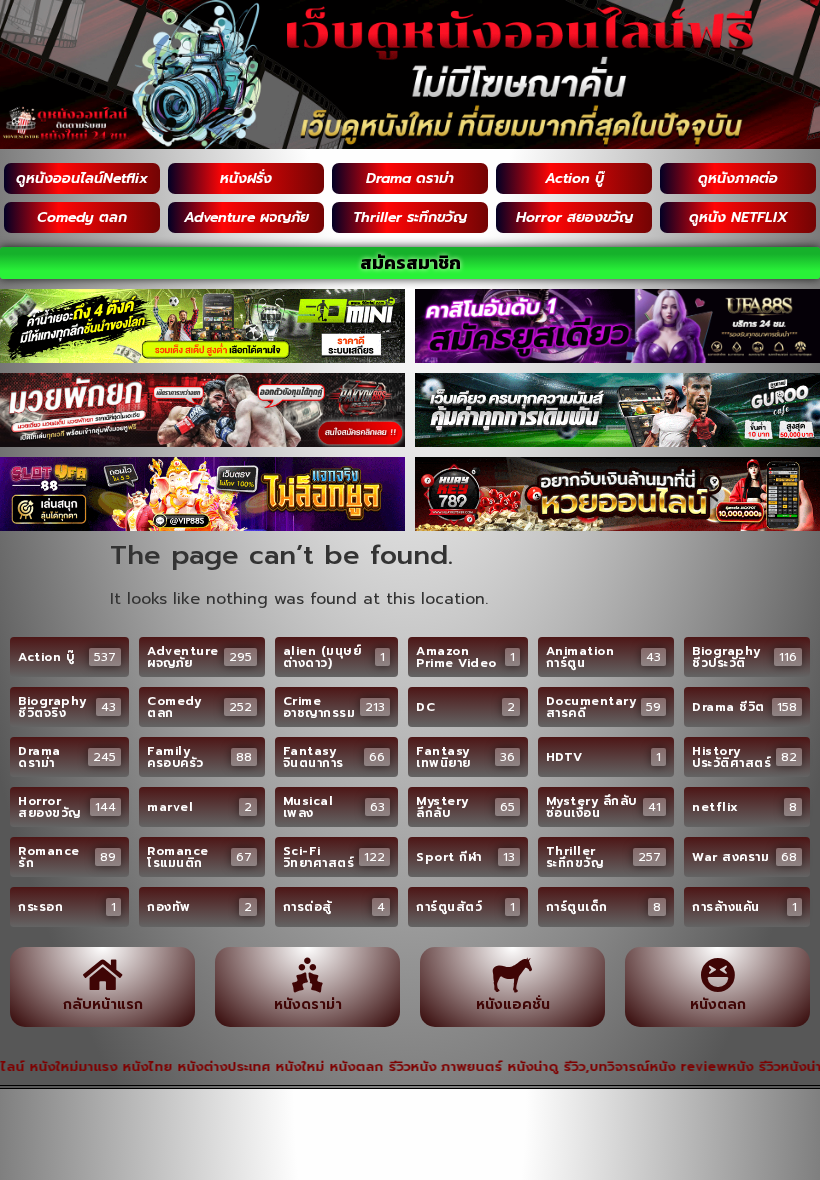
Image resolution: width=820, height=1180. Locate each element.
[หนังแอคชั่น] (512, 974)
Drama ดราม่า (410, 178)
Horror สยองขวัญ (574, 217)
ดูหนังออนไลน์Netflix (82, 178)
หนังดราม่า (308, 1004)
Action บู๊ (574, 178)
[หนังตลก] (717, 974)
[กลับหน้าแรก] (102, 974)
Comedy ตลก (82, 217)
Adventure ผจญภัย (246, 217)
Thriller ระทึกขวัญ (410, 217)
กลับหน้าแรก (103, 1004)
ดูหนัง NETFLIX (738, 217)
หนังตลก (718, 1004)
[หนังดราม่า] (307, 974)
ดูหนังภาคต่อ (738, 178)
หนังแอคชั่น (513, 1004)
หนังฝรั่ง (246, 178)
